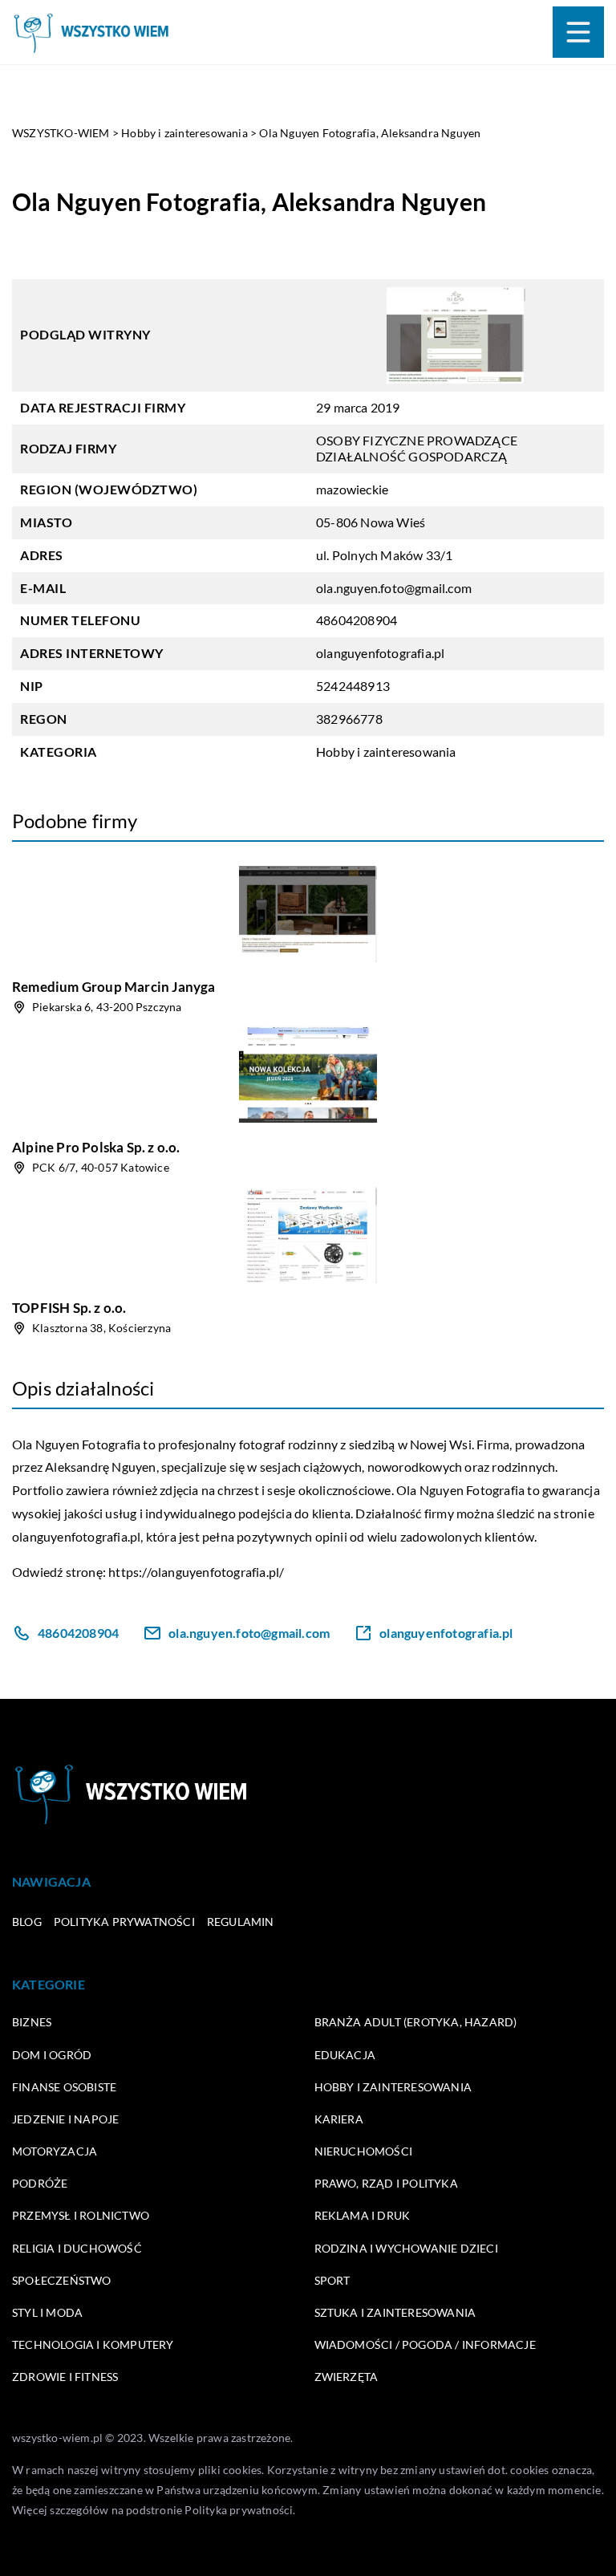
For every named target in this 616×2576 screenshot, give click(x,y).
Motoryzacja (55, 2151)
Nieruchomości (364, 2151)
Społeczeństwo (62, 2280)
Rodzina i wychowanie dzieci (406, 2248)
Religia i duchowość (77, 2248)
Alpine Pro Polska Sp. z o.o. (96, 1147)
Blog (27, 1922)
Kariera (339, 2119)
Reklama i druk (363, 2215)
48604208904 (357, 620)
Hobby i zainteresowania (386, 752)
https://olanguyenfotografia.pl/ (196, 1572)
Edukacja (345, 2055)
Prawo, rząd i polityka (386, 2183)
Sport (332, 2280)
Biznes (32, 2022)
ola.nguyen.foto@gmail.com (394, 588)
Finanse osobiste (64, 2087)
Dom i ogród (52, 2055)
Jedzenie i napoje (65, 2119)
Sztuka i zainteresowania (395, 2312)
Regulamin (241, 1922)
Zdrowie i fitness (65, 2377)
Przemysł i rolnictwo (81, 2215)
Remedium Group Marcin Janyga (114, 987)
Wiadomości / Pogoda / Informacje (425, 2344)
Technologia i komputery (93, 2344)
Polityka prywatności (124, 1922)
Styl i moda (47, 2312)
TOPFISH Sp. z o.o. (69, 1308)
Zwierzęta (346, 2377)
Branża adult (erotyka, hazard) (416, 2022)
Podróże (40, 2183)
